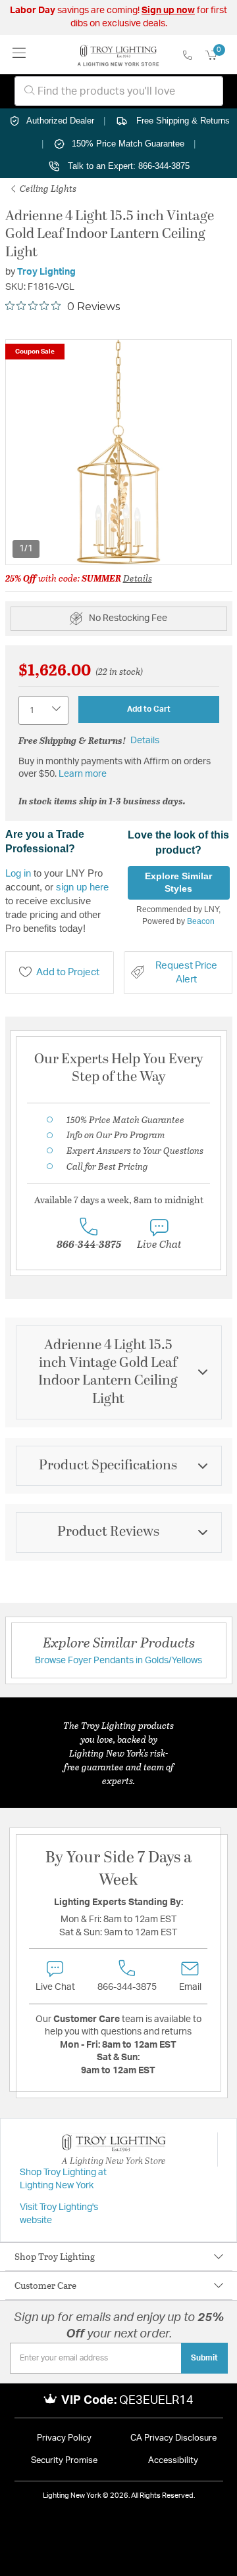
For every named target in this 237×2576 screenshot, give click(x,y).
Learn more (83, 774)
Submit (204, 2358)
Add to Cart (149, 709)
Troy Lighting (46, 272)
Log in (18, 873)
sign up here (82, 887)
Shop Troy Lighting (55, 2256)
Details (138, 578)
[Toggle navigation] (19, 54)
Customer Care (45, 2285)
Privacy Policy (64, 2438)
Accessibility (173, 2461)
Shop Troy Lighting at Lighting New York (63, 2179)
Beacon (201, 921)
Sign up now (168, 11)
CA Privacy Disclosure (173, 2438)
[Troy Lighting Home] (118, 55)
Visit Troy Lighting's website (59, 2214)
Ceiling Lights (47, 188)
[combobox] (119, 91)
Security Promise (64, 2461)
